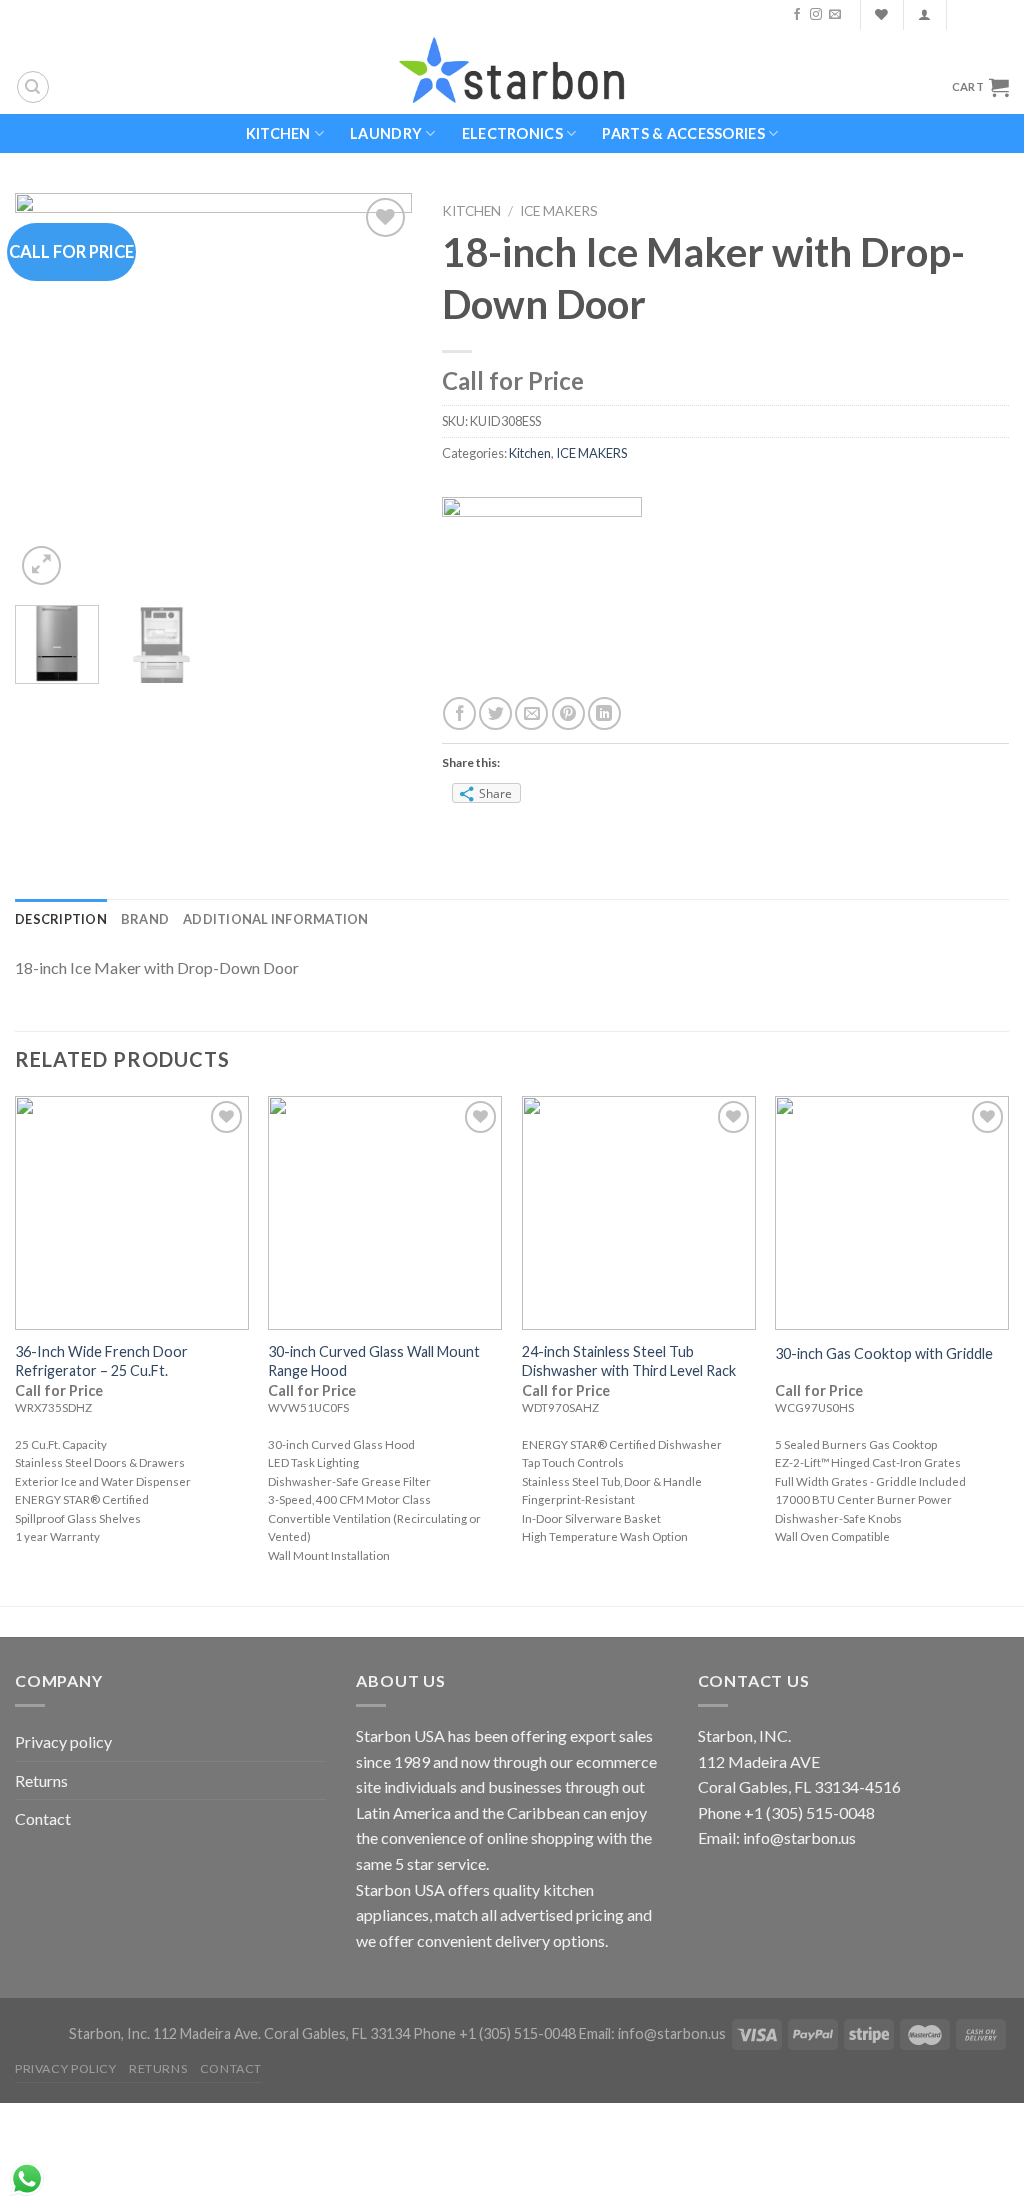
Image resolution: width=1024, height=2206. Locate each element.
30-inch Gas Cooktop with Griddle (884, 1353)
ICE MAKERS (559, 211)
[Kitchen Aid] (542, 594)
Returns (41, 1780)
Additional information (276, 919)
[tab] (61, 919)
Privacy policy (63, 1741)
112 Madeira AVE (759, 1761)
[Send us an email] (835, 15)
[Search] (33, 87)
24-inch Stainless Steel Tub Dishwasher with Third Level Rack (629, 1361)
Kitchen (278, 133)
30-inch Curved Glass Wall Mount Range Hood (374, 1361)
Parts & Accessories (683, 133)
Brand (145, 919)
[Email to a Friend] (531, 713)
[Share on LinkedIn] (604, 713)
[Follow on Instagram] (816, 15)
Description (61, 919)
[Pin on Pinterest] (568, 713)
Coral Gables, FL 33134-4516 (799, 1786)
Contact (43, 1818)
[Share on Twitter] (495, 713)
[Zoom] (41, 565)
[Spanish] (997, 15)
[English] (972, 15)
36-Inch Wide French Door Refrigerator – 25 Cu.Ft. (101, 1361)
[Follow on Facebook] (797, 15)
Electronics (512, 133)
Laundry (386, 133)
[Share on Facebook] (459, 713)
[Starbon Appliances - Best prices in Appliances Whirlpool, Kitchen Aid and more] (512, 71)
